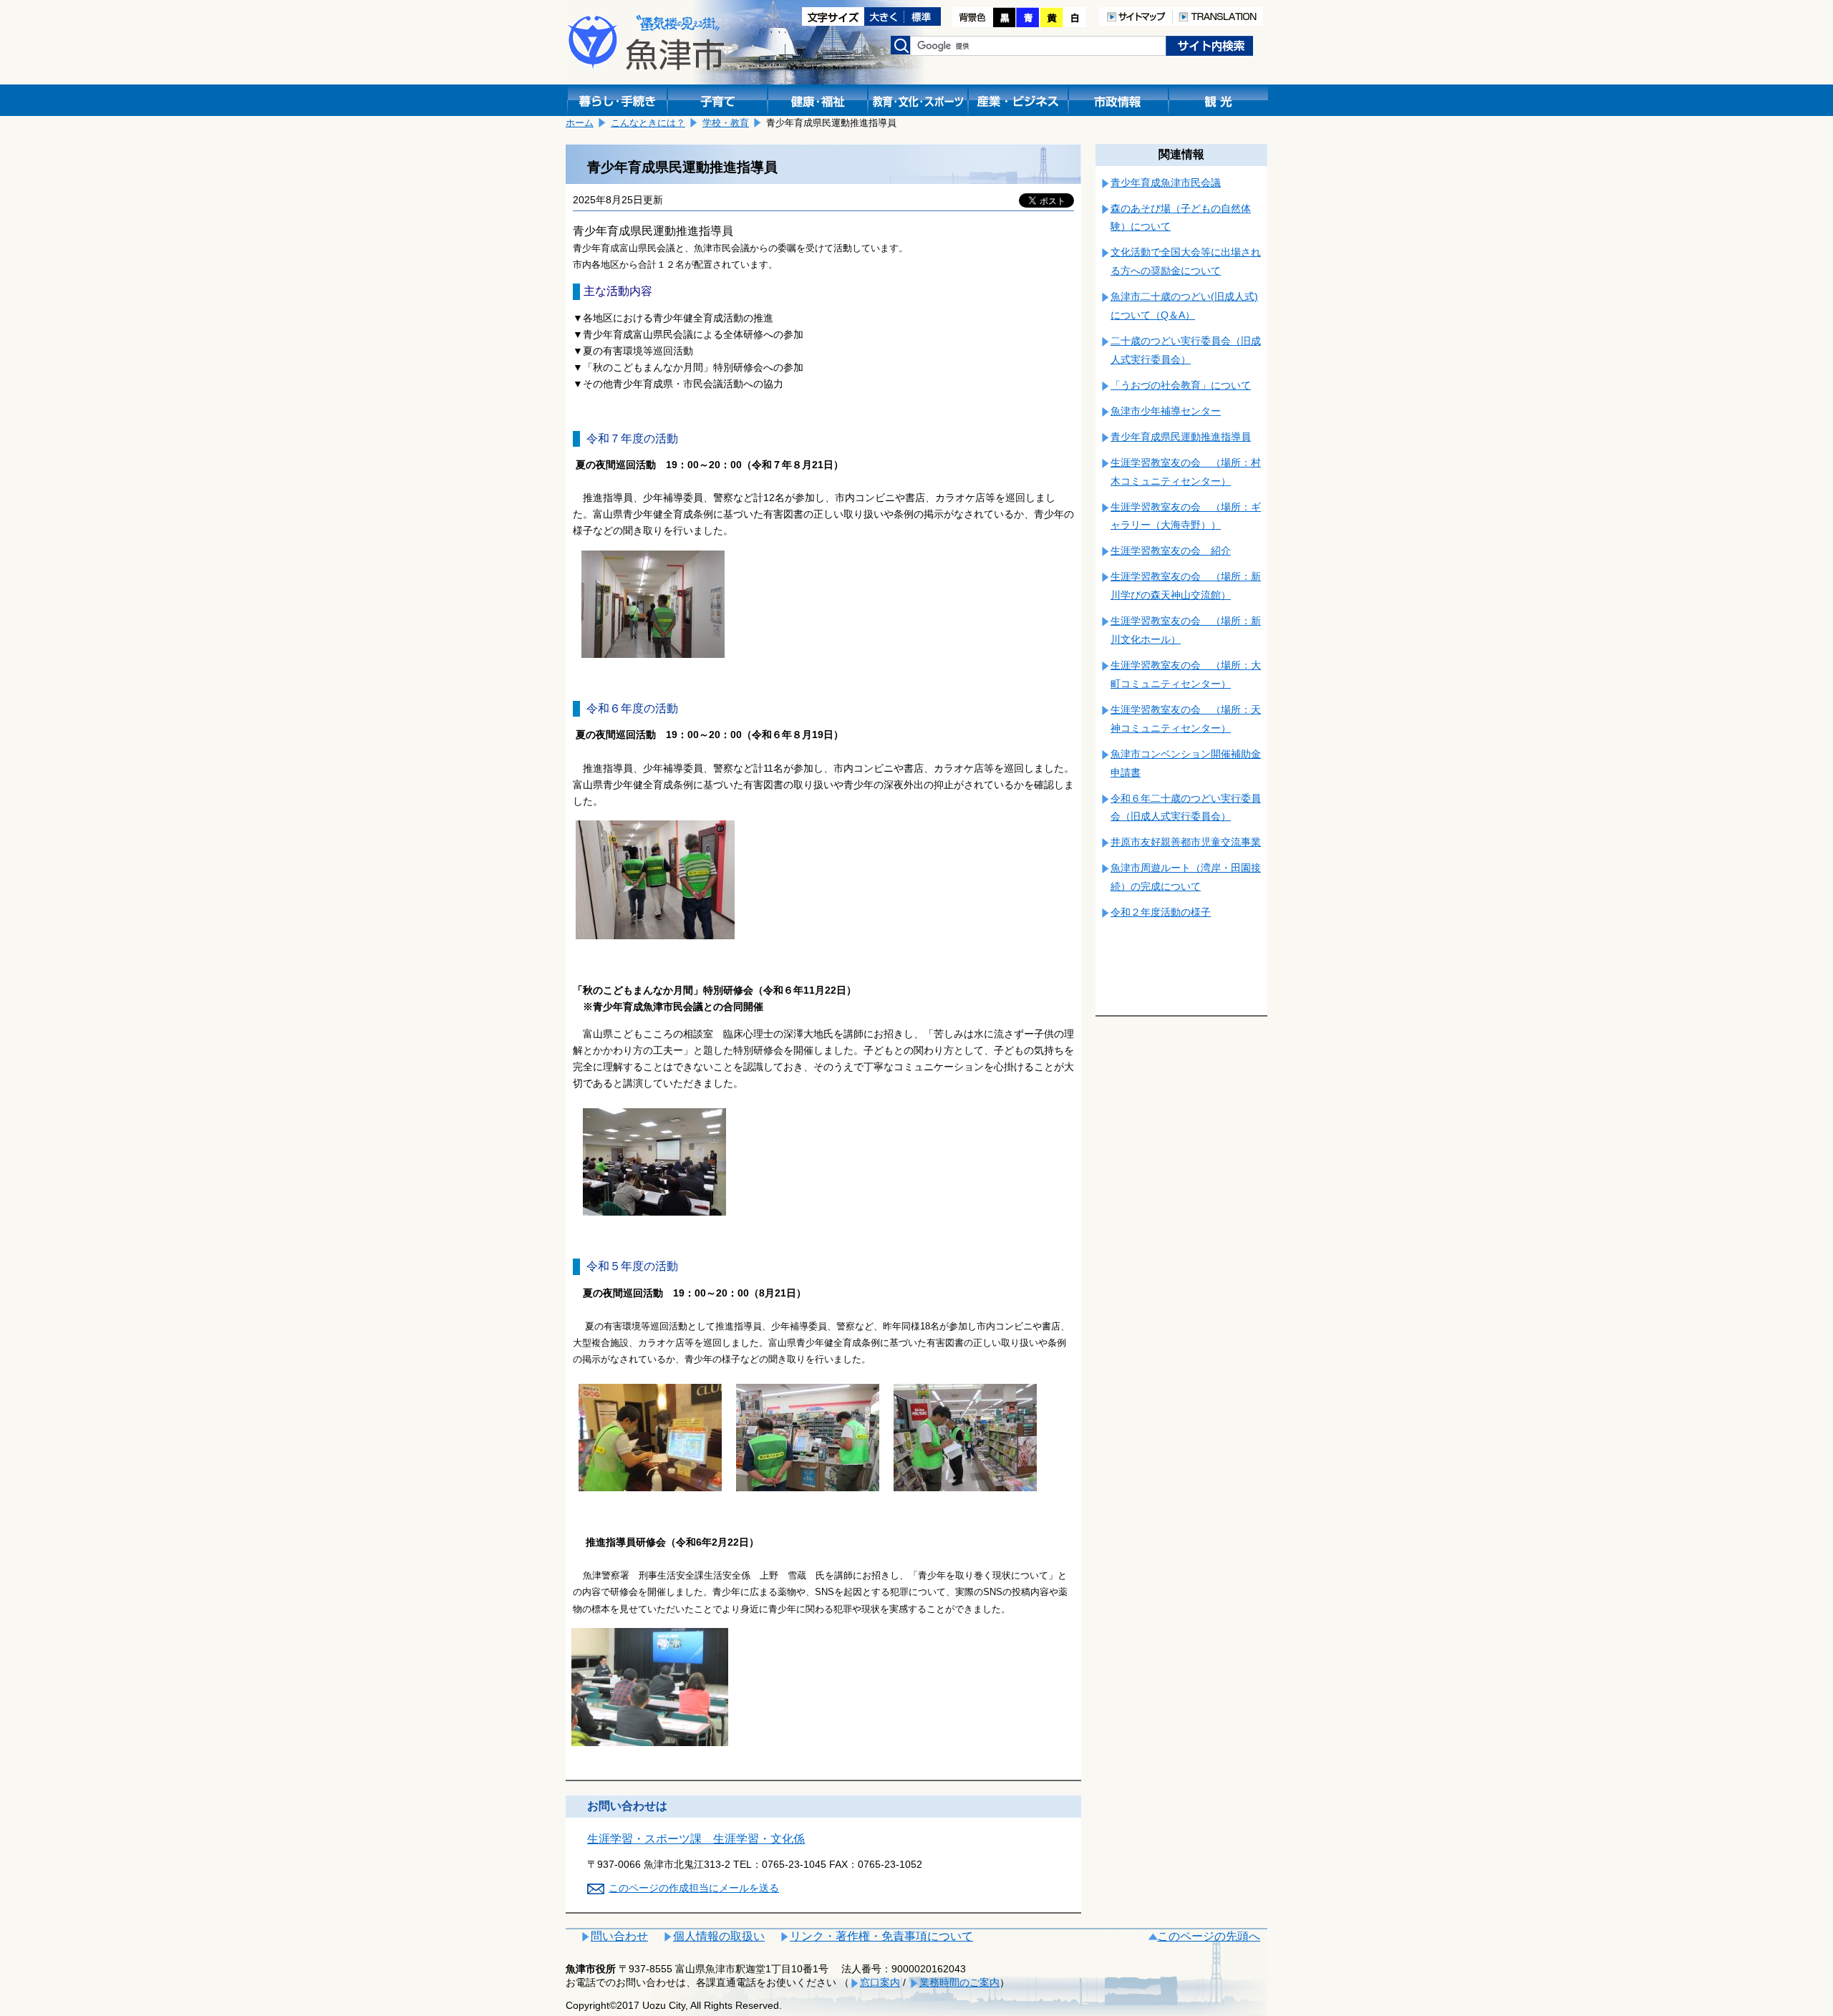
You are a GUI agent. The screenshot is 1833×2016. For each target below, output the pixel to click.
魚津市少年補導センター (1166, 411)
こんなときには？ (648, 123)
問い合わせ (619, 1936)
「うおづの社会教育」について (1181, 385)
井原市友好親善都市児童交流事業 (1186, 842)
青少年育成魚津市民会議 (1166, 183)
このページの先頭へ (1209, 1936)
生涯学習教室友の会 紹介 (1171, 551)
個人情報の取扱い (719, 1936)
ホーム (580, 123)
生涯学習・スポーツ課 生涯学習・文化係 (696, 1839)
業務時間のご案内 (959, 1982)
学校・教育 (726, 123)
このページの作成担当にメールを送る (694, 1888)
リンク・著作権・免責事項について (881, 1936)
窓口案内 (880, 1982)
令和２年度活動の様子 (1161, 912)
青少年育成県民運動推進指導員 (1181, 437)
